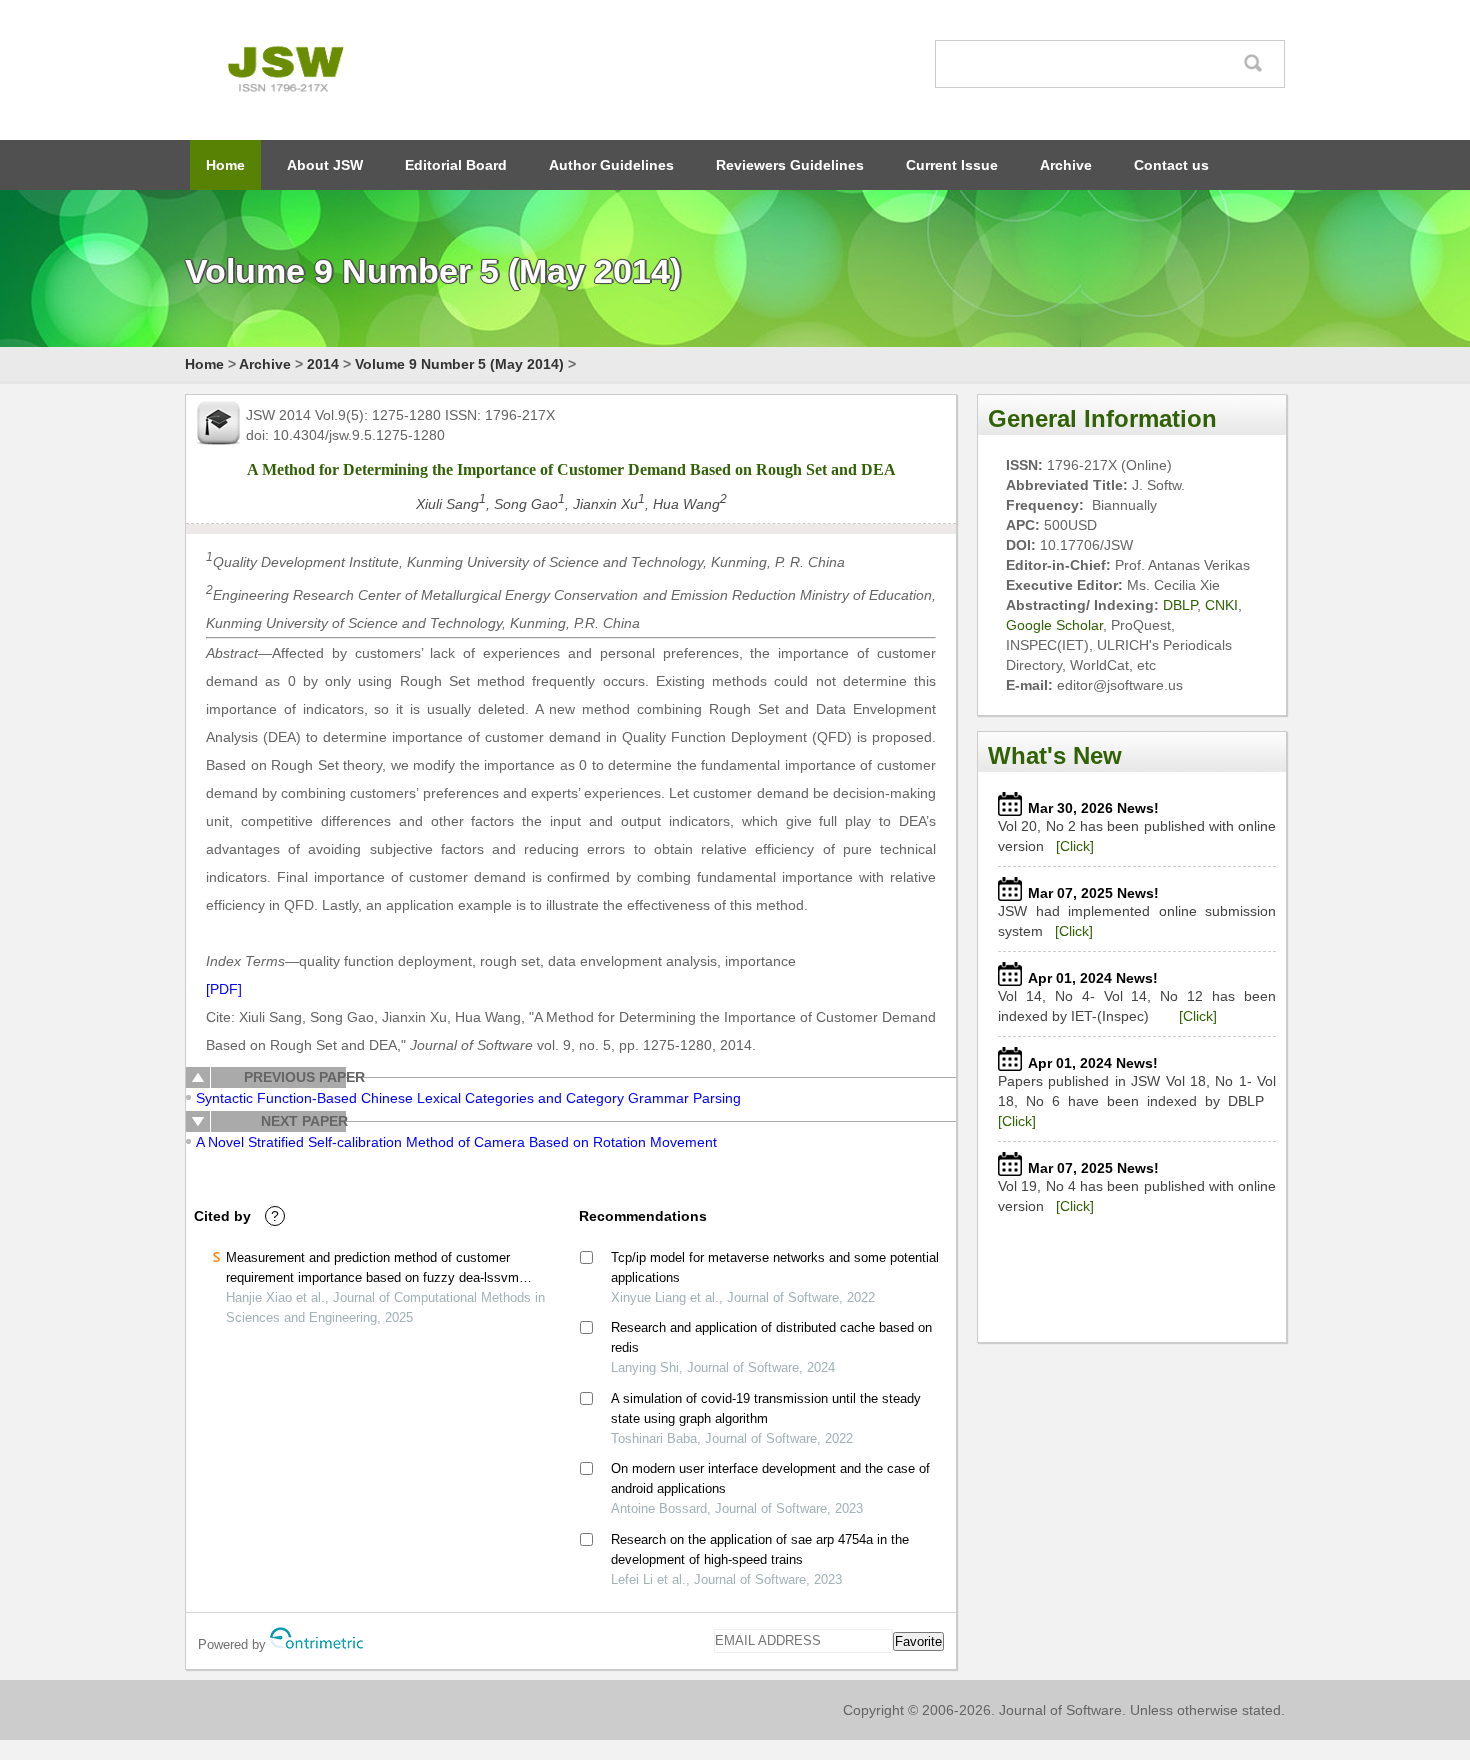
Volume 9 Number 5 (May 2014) (459, 364)
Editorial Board (456, 165)
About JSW (325, 165)
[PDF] (224, 989)
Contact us (1171, 165)
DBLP (1180, 605)
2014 (323, 364)
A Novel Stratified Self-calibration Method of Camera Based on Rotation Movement (456, 1142)
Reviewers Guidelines (790, 165)
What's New (1055, 755)
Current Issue (952, 165)
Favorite (918, 1641)
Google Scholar (1054, 625)
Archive (1066, 165)
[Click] (1075, 846)
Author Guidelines (611, 165)
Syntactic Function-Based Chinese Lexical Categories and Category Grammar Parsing (468, 1098)
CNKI (1221, 605)
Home (225, 165)
